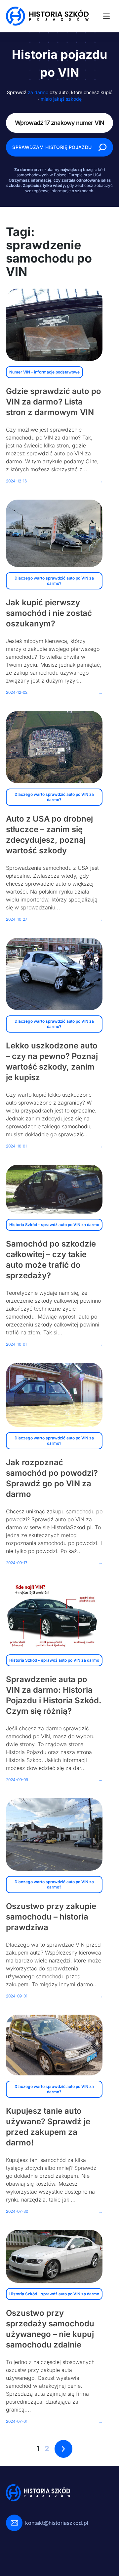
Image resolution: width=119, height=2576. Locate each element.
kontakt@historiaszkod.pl (57, 2523)
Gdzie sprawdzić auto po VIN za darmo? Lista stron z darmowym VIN (54, 402)
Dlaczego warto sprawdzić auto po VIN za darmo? (54, 581)
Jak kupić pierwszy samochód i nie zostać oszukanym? (49, 613)
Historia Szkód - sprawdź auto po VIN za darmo (54, 1225)
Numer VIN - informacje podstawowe (44, 372)
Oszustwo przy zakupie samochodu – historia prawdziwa (51, 1917)
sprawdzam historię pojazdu (52, 147)
